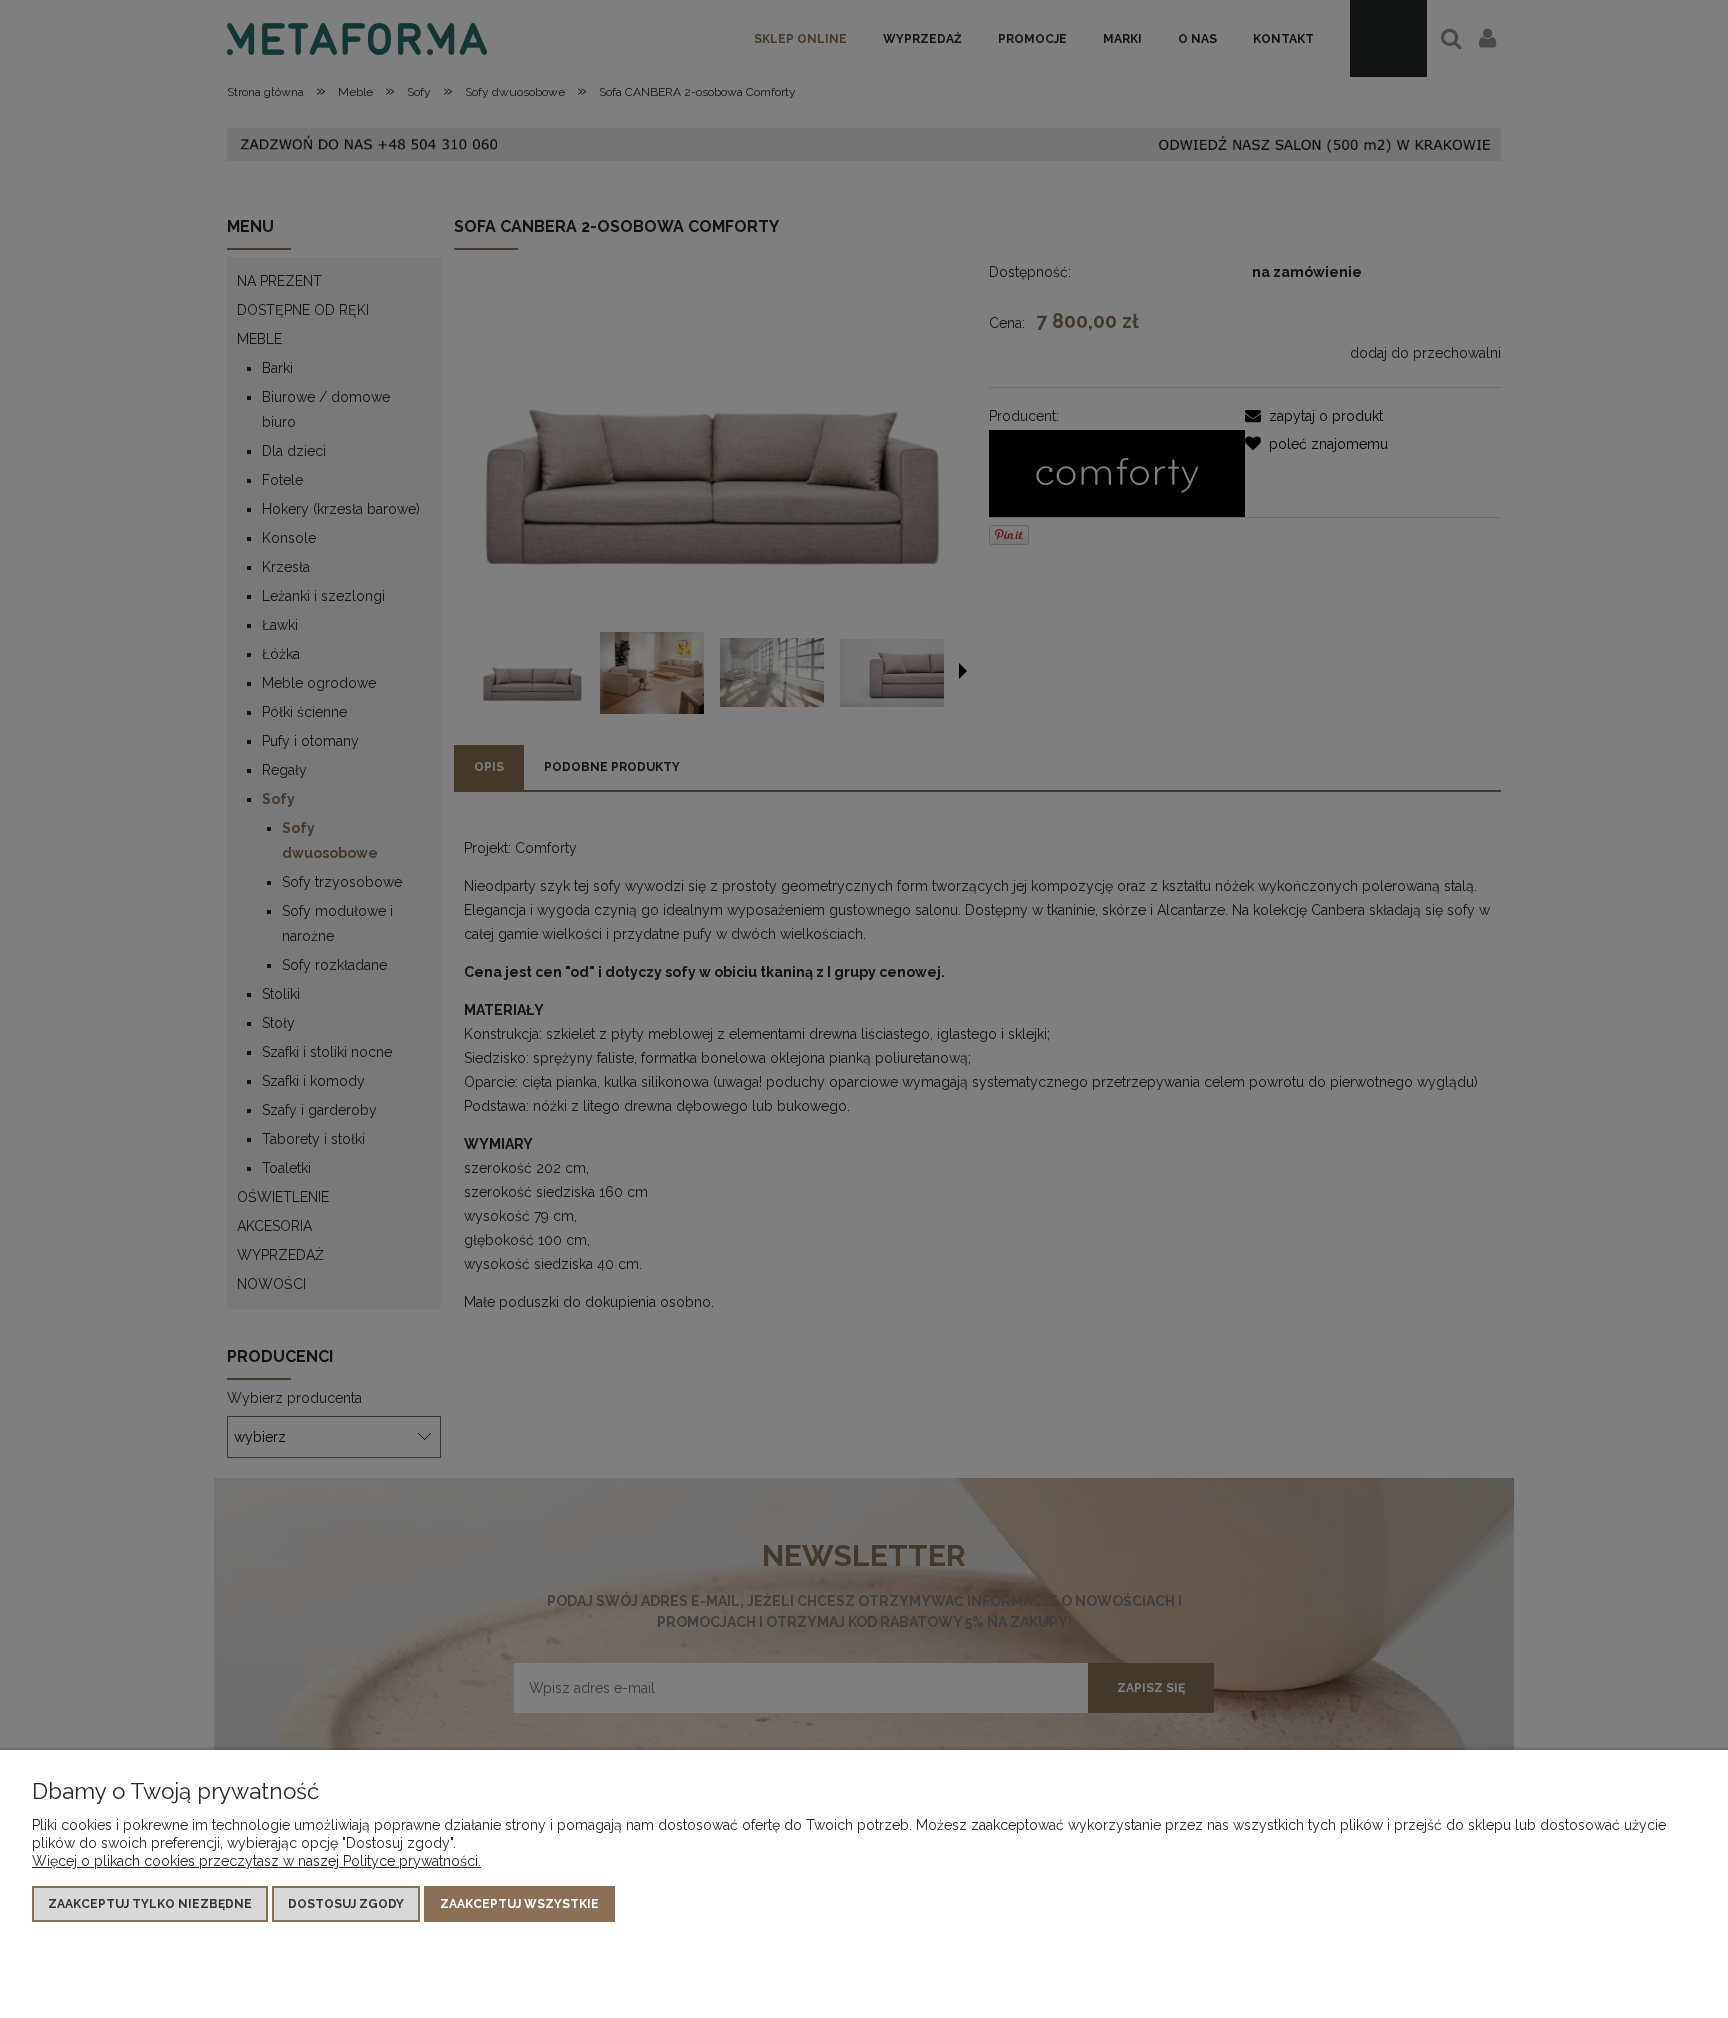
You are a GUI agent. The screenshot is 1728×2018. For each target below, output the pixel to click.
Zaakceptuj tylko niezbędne (150, 1904)
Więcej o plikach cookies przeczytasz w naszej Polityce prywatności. (256, 1861)
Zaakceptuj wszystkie (519, 1904)
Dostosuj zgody (346, 1904)
